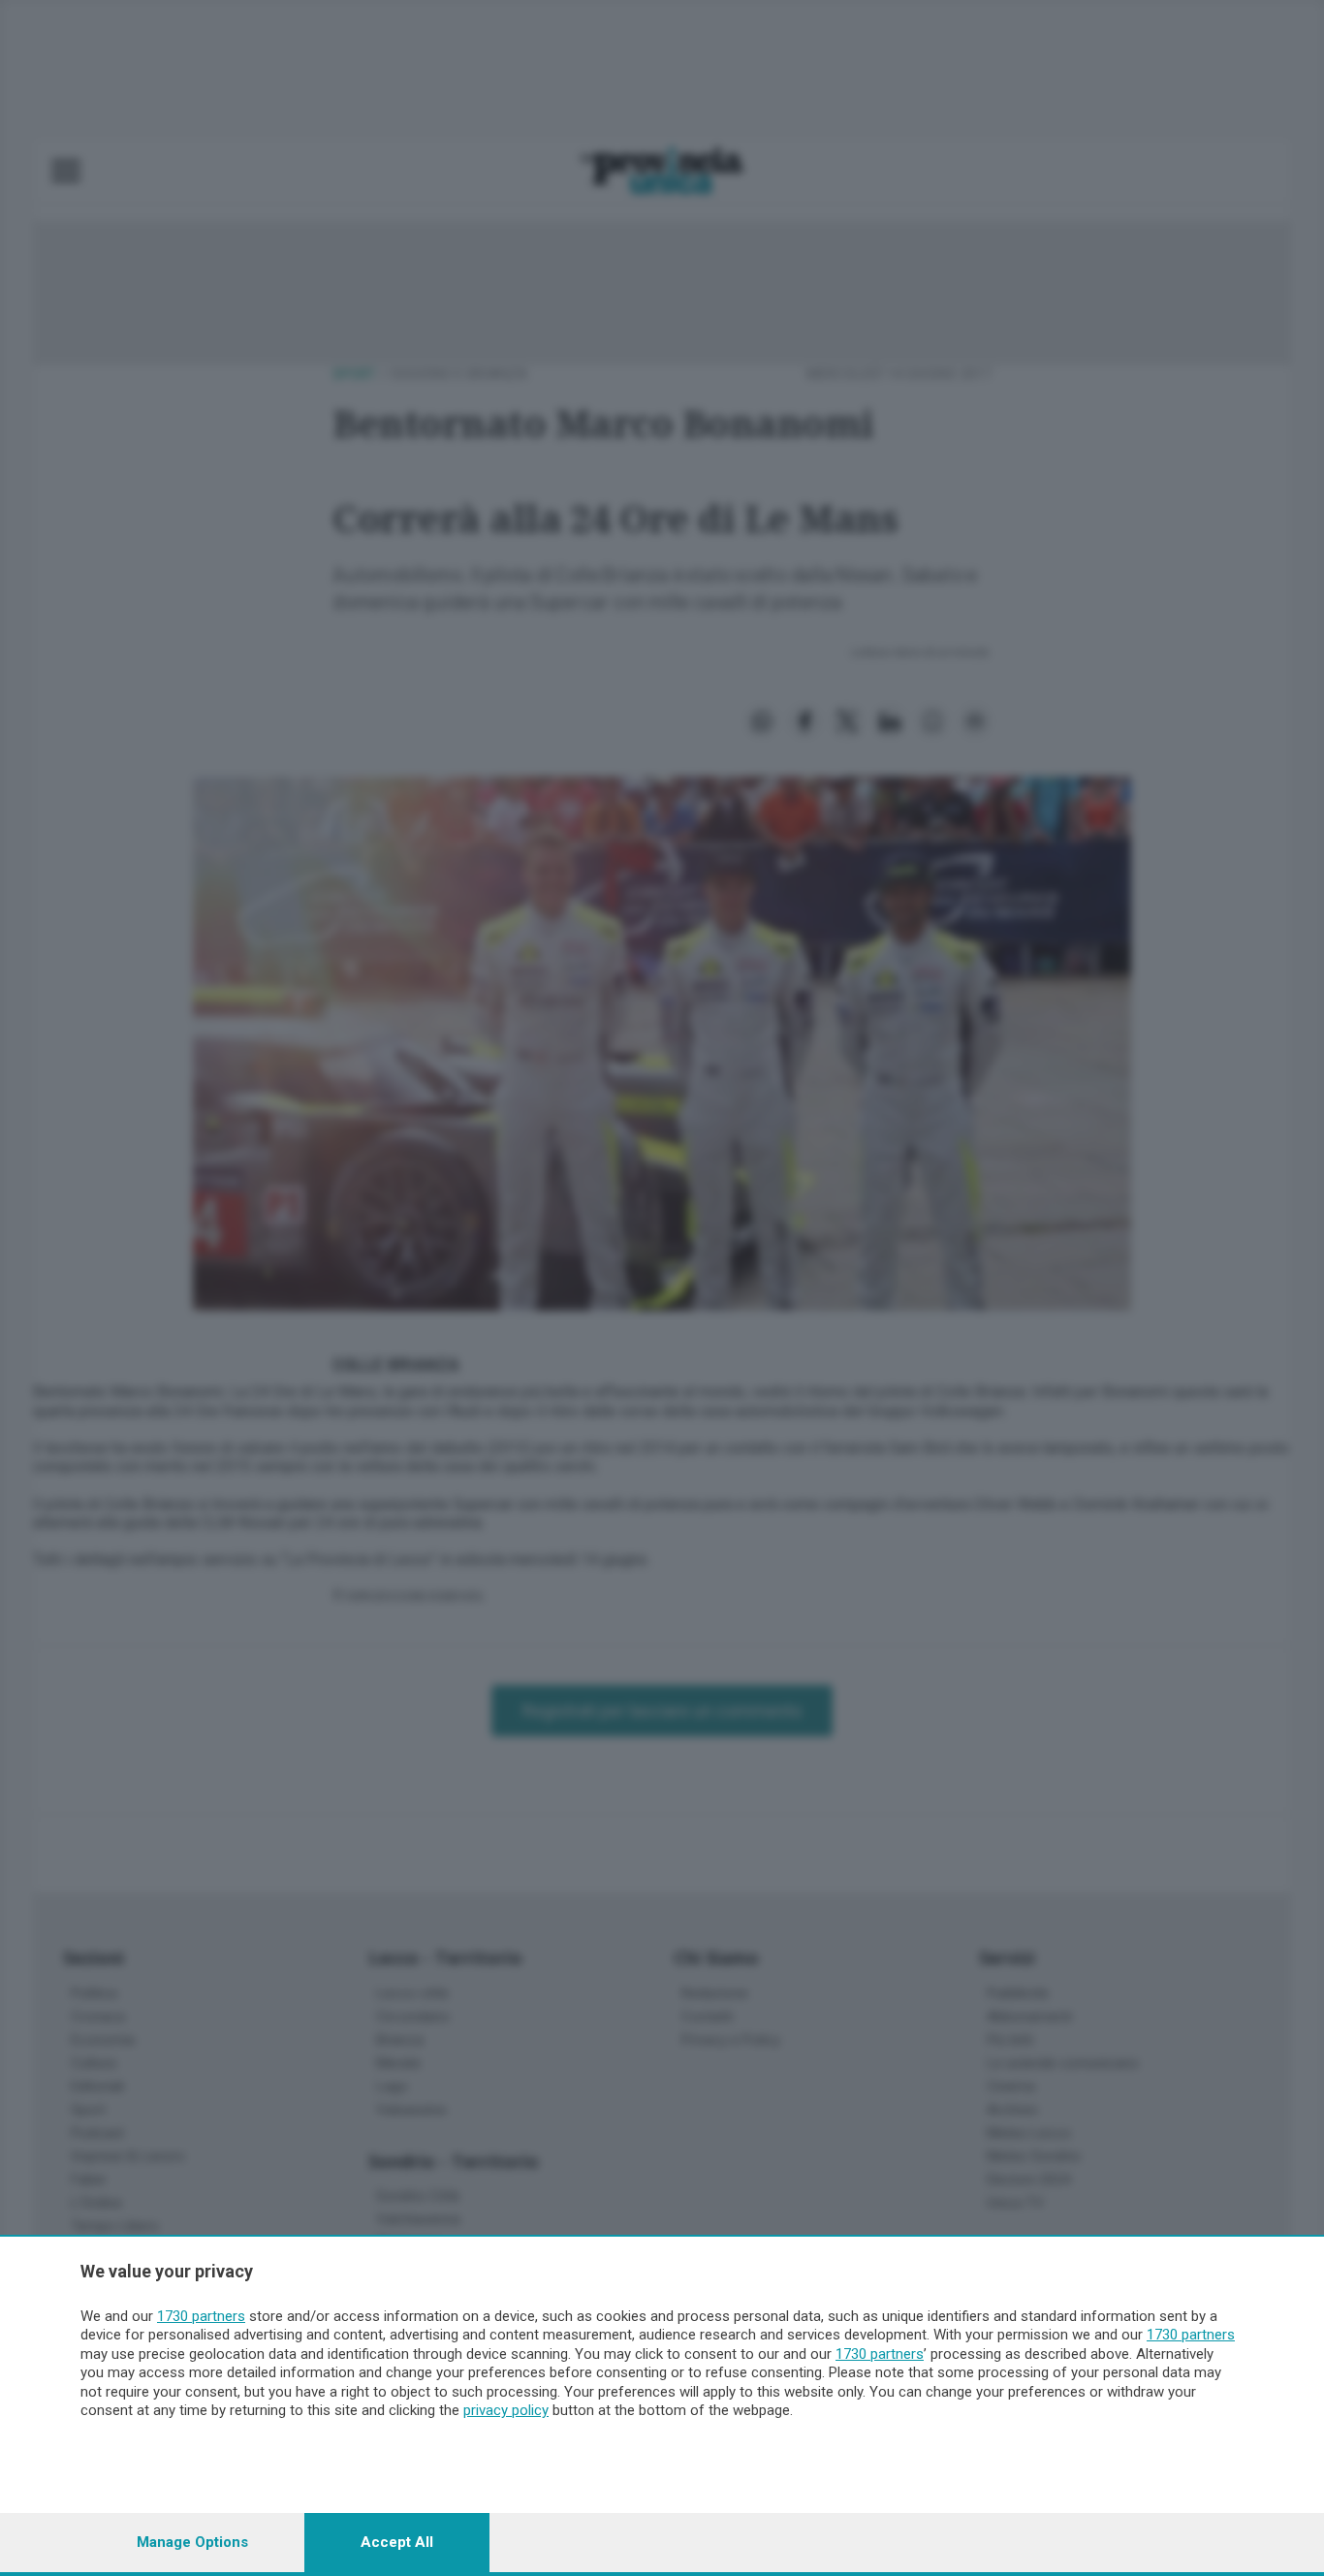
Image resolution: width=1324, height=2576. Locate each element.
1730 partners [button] (201, 2316)
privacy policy (506, 2410)
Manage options (192, 2542)
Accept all (397, 2542)
